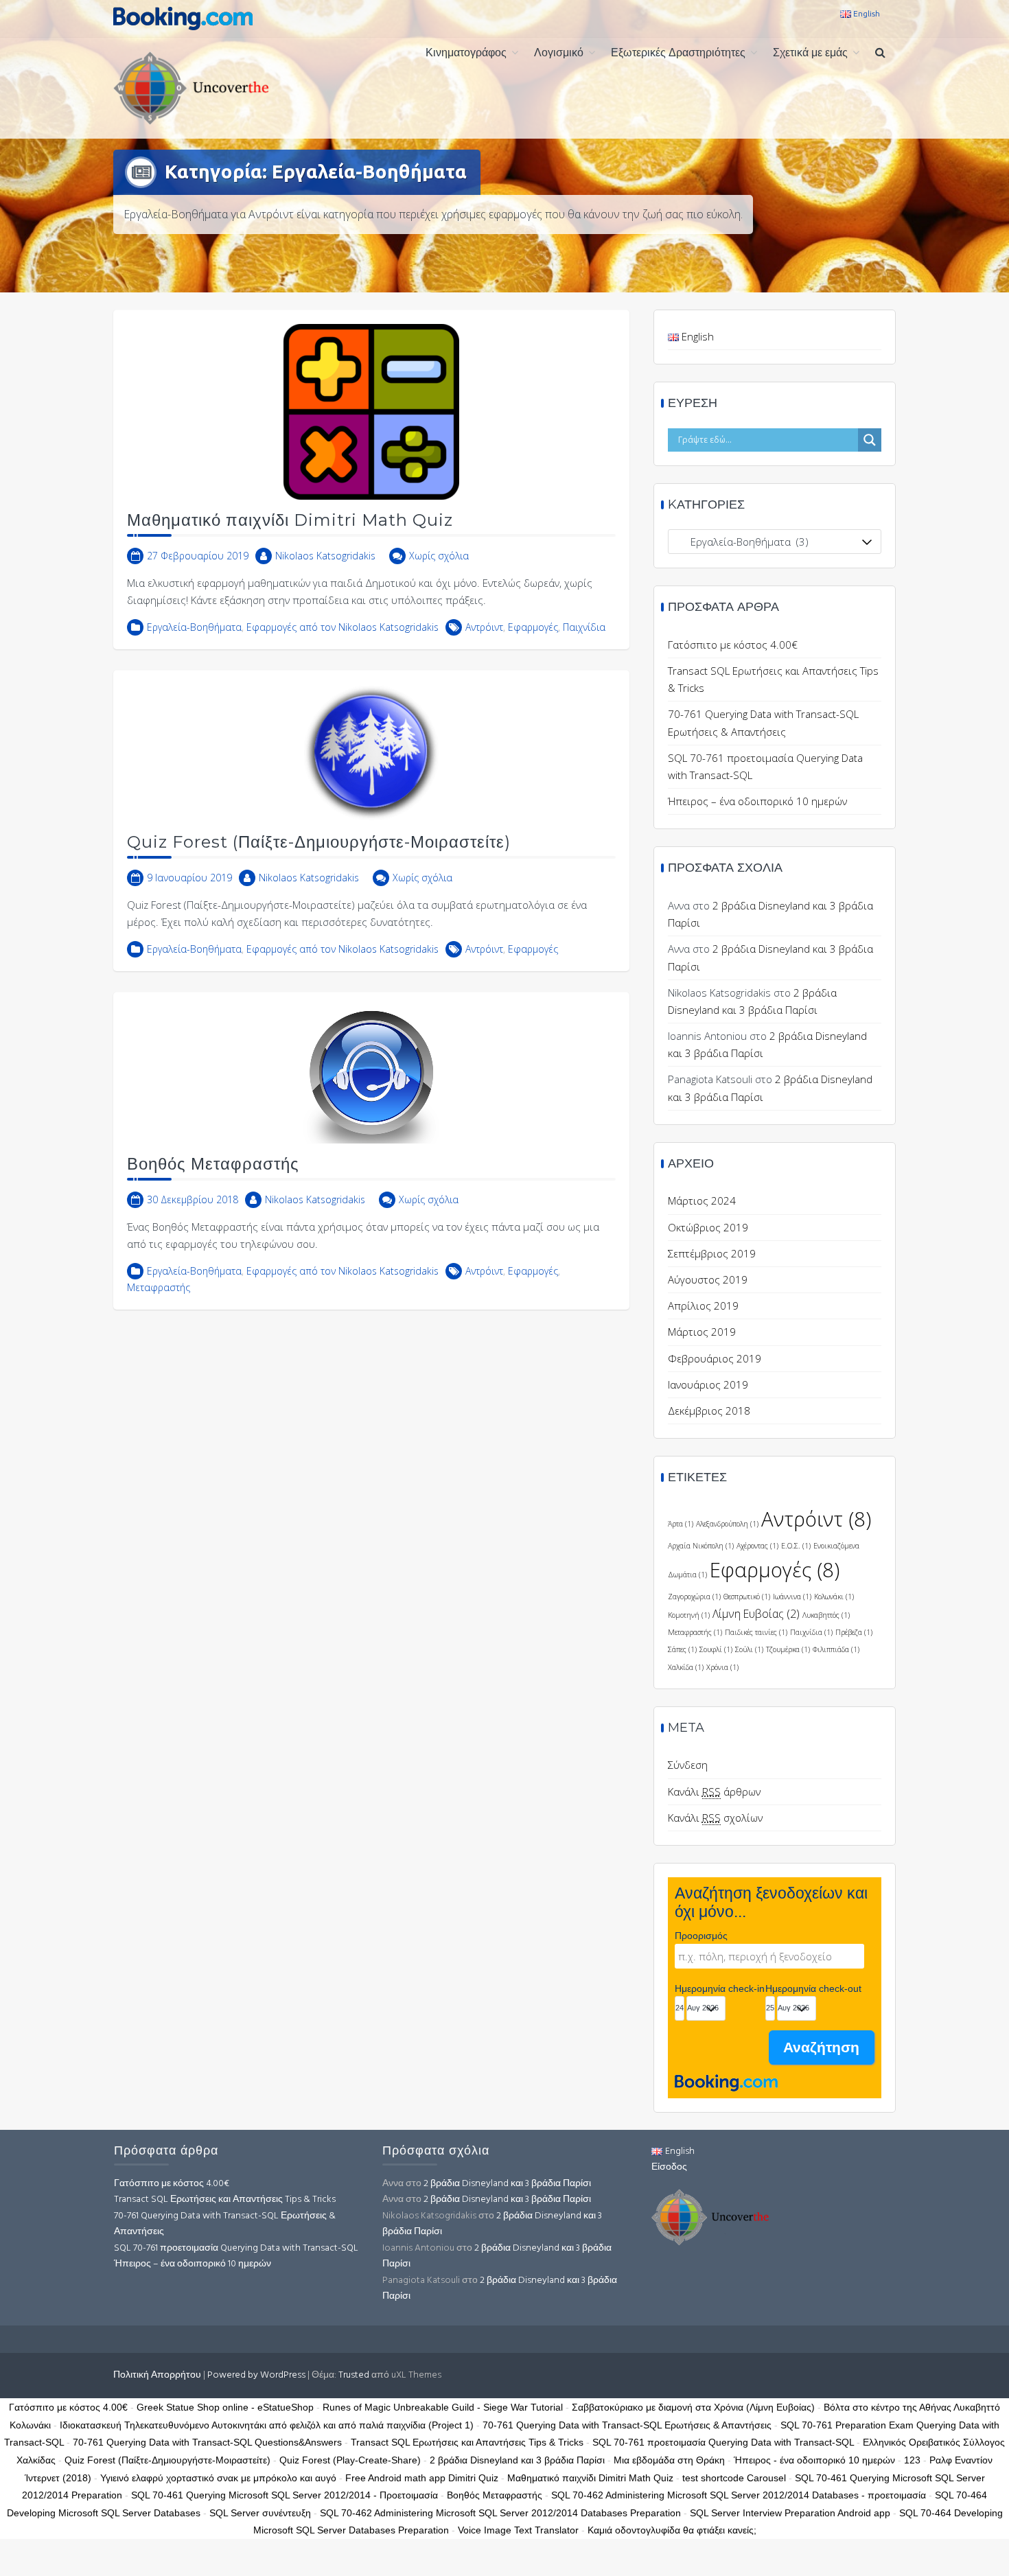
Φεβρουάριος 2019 (715, 1358)
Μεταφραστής (159, 1287)
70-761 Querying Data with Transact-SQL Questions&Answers (207, 2442)
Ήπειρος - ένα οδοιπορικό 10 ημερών (814, 2460)
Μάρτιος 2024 (702, 1200)
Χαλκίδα (686, 1667)
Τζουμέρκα (788, 1649)
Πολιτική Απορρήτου (157, 2375)
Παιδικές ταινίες (756, 1632)
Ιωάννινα (792, 1597)
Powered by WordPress (256, 2375)
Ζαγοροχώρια (694, 1597)
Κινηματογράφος (466, 54)
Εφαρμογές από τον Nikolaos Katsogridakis (343, 627)
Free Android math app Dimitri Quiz (422, 2478)
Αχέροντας (757, 1546)
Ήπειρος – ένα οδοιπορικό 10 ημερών (757, 801)
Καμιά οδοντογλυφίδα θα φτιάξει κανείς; (672, 2530)
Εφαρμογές (533, 627)
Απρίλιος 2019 (703, 1306)
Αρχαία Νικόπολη (701, 1546)
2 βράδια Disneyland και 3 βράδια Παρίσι (507, 2184)
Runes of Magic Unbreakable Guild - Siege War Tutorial (443, 2407)
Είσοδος (669, 2167)
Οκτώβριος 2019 (708, 1227)
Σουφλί (716, 1649)
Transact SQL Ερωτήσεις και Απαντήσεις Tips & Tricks (225, 2200)
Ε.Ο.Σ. (796, 1546)
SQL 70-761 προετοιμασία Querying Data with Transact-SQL (236, 2248)
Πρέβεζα (854, 1632)
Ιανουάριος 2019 (708, 1384)
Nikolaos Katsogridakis (325, 556)
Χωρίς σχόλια (439, 556)
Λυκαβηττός (826, 1615)
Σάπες (682, 1649)
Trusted (354, 2375)
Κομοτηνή (689, 1615)
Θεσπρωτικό (747, 1597)
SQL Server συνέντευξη (260, 2513)
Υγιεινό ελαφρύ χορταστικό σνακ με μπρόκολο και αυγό (218, 2478)
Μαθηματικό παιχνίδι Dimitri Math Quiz (290, 520)
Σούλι (749, 1649)
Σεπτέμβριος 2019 (712, 1253)
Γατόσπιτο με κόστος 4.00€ (733, 645)
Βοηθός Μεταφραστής (213, 1164)
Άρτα (681, 1524)
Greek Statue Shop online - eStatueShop (225, 2407)
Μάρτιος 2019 (702, 1332)
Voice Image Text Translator (518, 2530)
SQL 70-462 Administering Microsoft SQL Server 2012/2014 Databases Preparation (500, 2513)
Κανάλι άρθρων (714, 1791)
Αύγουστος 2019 (708, 1279)
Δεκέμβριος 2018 (709, 1411)
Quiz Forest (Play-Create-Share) (350, 2460)
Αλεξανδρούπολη (727, 1524)
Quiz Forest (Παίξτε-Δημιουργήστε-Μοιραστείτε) (319, 842)
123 (912, 2460)
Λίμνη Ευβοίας (756, 1614)
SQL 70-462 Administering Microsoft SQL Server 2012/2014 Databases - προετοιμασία (739, 2495)
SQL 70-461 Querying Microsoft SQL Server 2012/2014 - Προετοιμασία (285, 2495)
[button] (880, 54)
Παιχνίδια (584, 627)
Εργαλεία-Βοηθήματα (194, 627)
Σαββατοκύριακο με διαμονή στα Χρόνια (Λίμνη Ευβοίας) (693, 2407)
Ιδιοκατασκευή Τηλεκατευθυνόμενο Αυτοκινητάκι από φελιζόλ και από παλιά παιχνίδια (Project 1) (267, 2425)
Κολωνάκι (834, 1597)
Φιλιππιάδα (836, 1649)
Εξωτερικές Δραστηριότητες (678, 54)
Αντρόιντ (484, 627)
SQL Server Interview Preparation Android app (790, 2513)
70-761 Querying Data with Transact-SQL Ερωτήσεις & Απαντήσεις (225, 2224)
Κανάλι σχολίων (715, 1818)
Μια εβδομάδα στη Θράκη (669, 2460)
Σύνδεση (688, 1765)
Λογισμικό (559, 54)
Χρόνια (722, 1667)
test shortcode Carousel (734, 2478)
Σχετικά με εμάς (810, 54)
